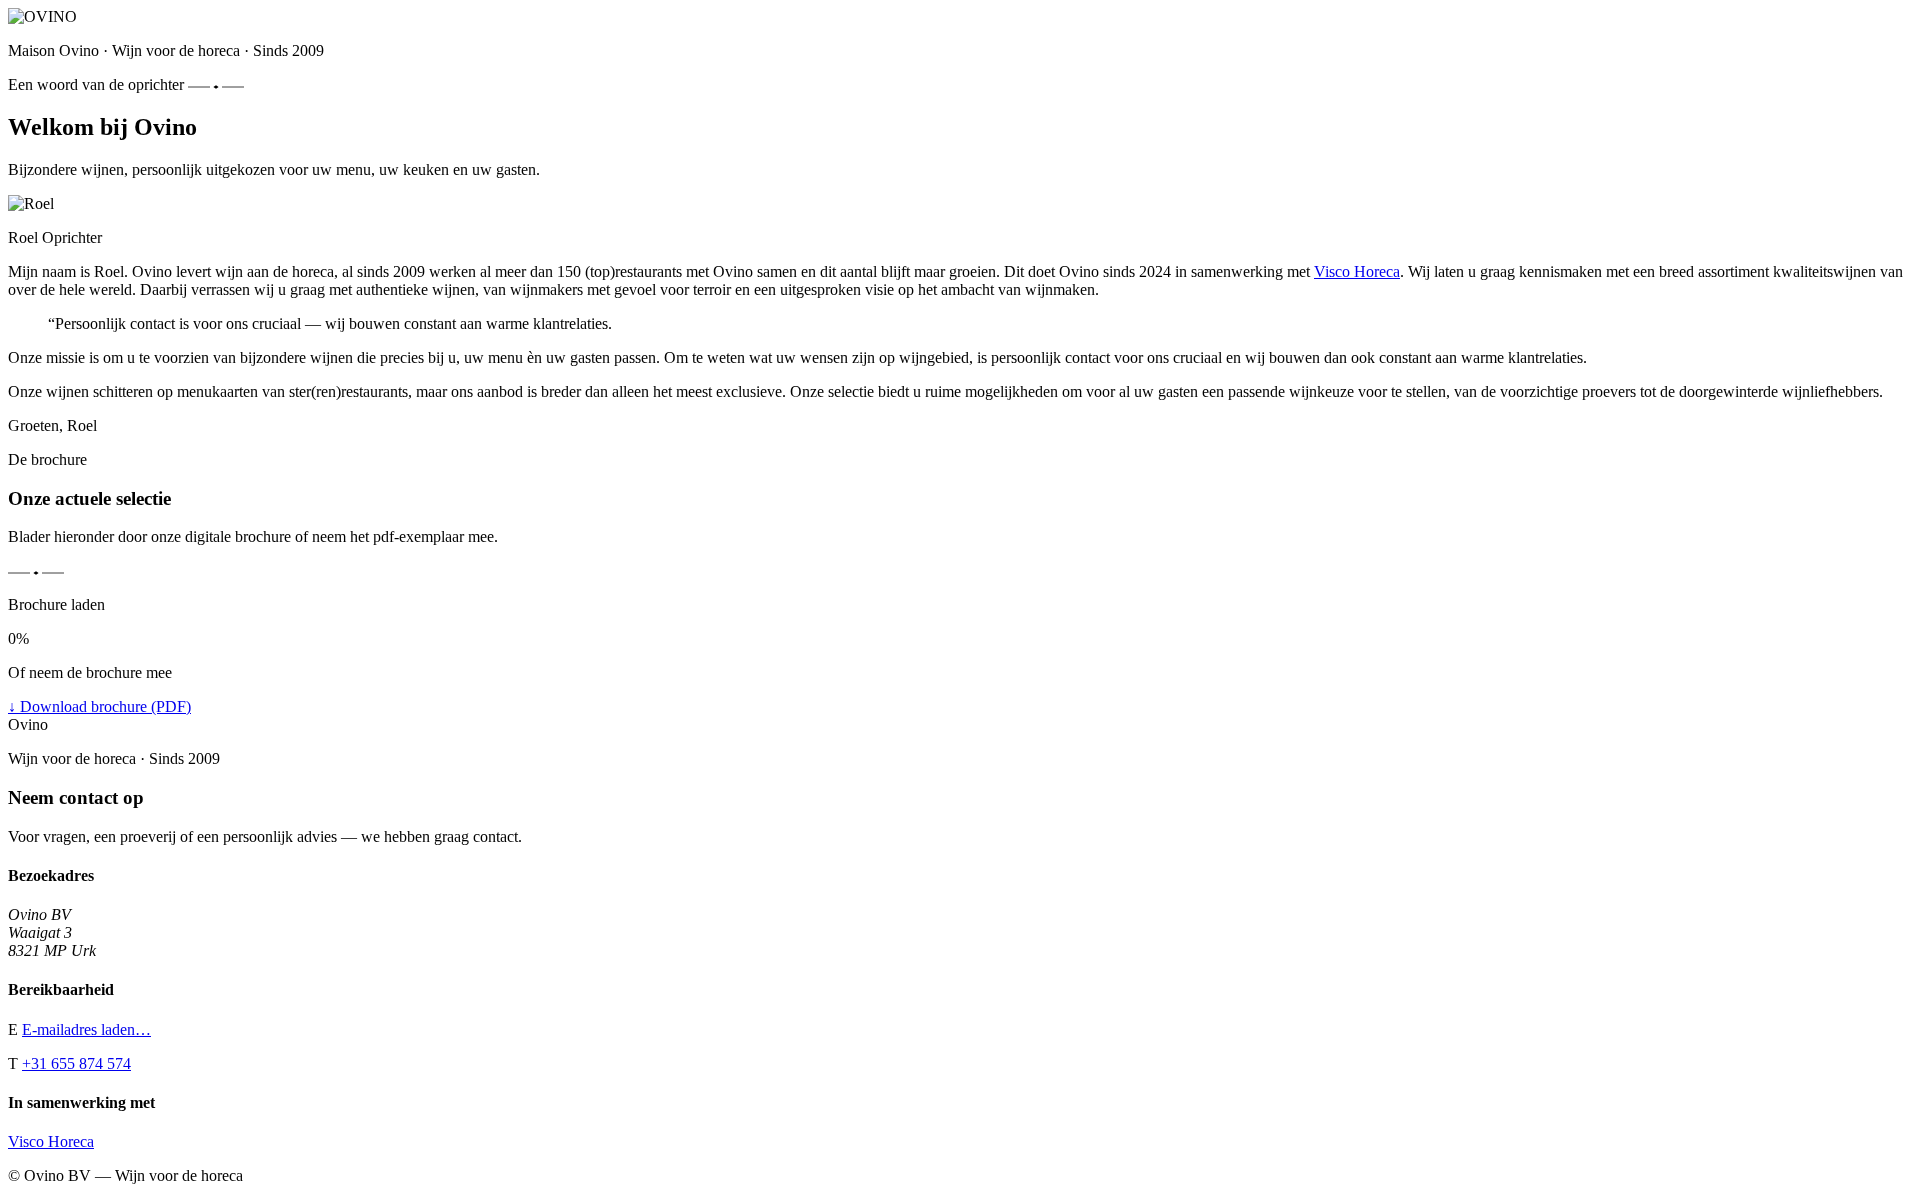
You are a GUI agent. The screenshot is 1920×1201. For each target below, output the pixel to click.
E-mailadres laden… (86, 1029)
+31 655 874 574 (76, 1063)
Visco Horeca (1357, 271)
